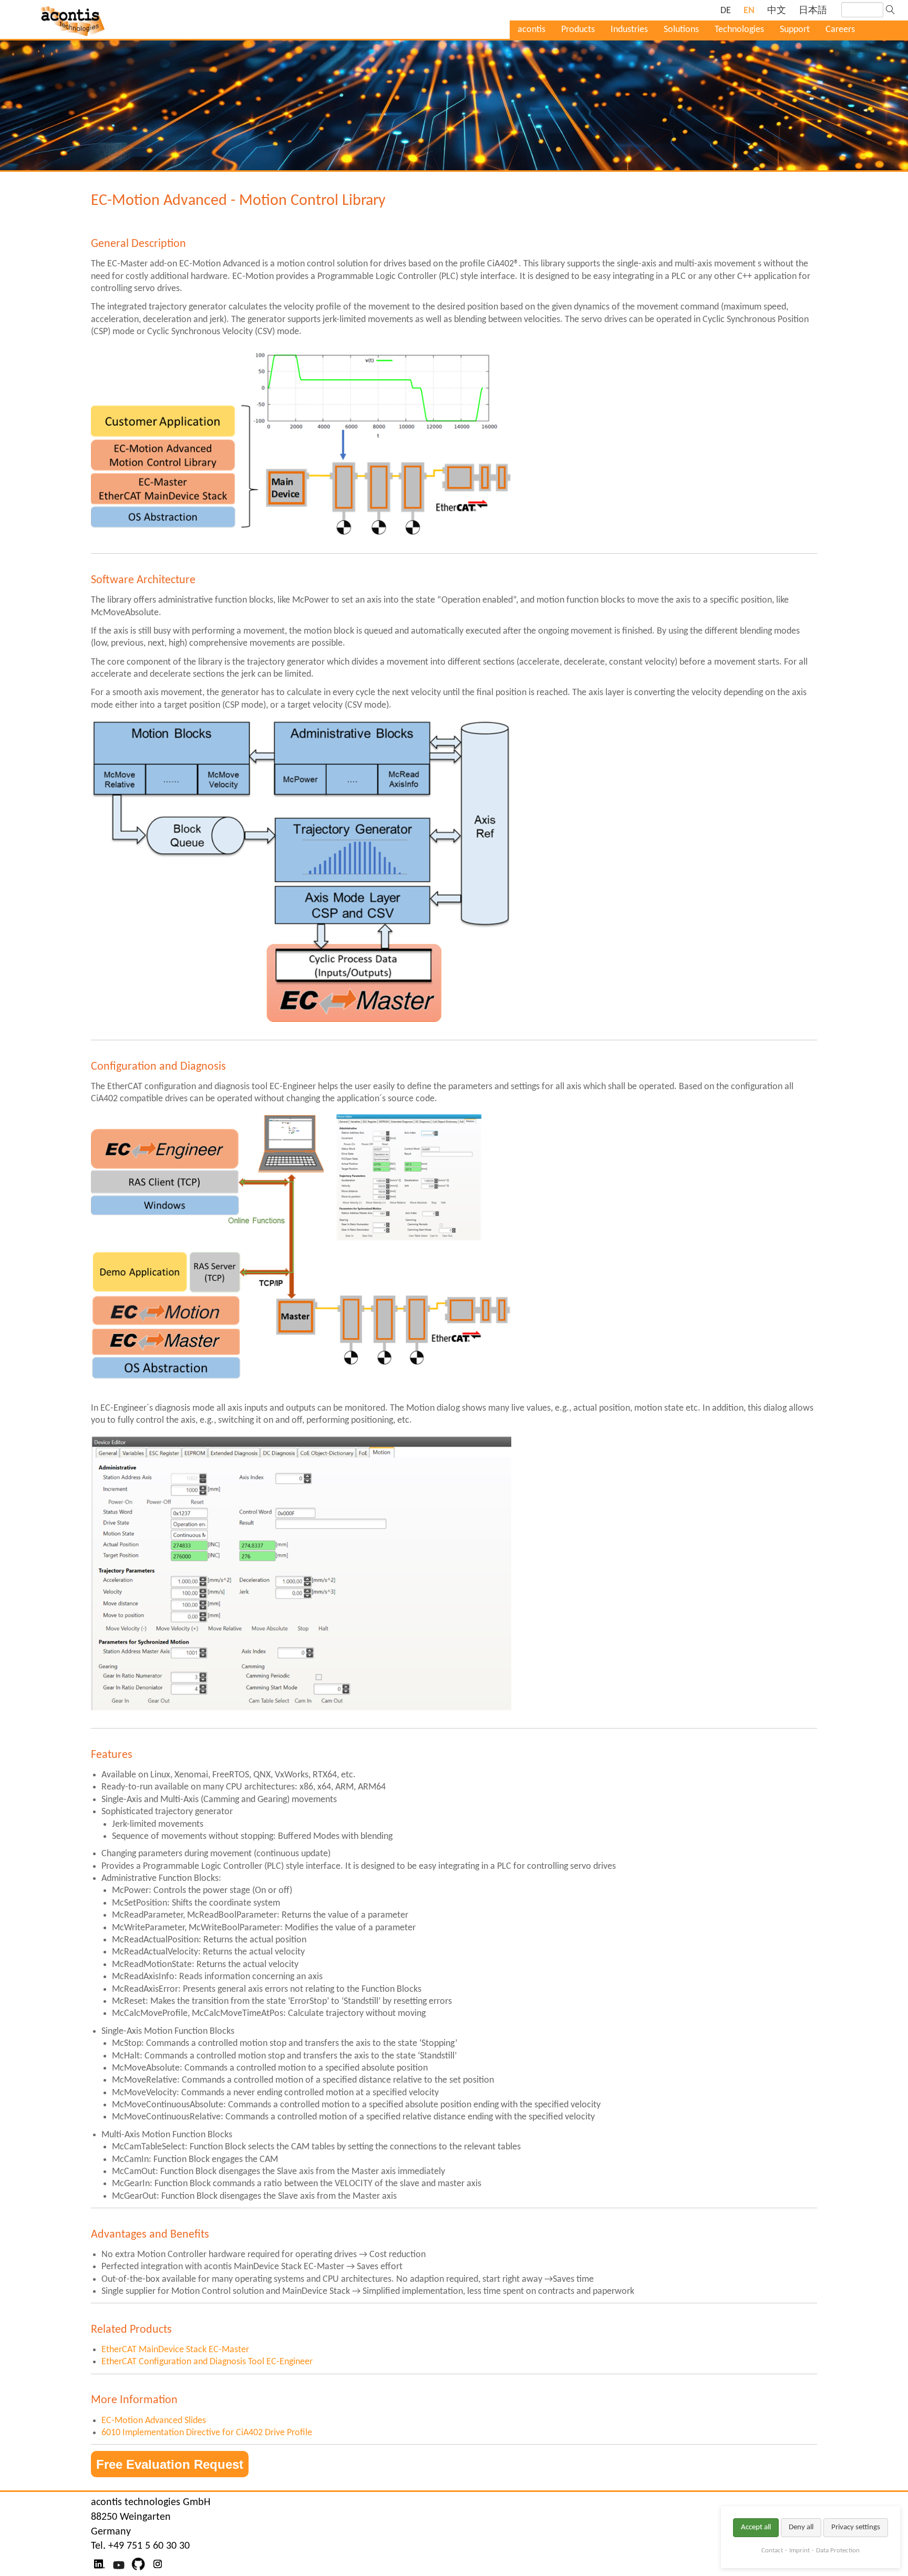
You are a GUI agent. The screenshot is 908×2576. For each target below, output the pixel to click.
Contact (772, 2551)
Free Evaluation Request (170, 2464)
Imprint (799, 2551)
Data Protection (838, 2551)
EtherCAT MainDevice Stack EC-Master (175, 2350)
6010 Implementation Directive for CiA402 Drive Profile (207, 2433)
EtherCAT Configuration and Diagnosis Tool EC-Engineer (207, 2362)
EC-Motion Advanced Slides (154, 2421)
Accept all (756, 2527)
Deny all (801, 2527)
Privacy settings (856, 2527)
